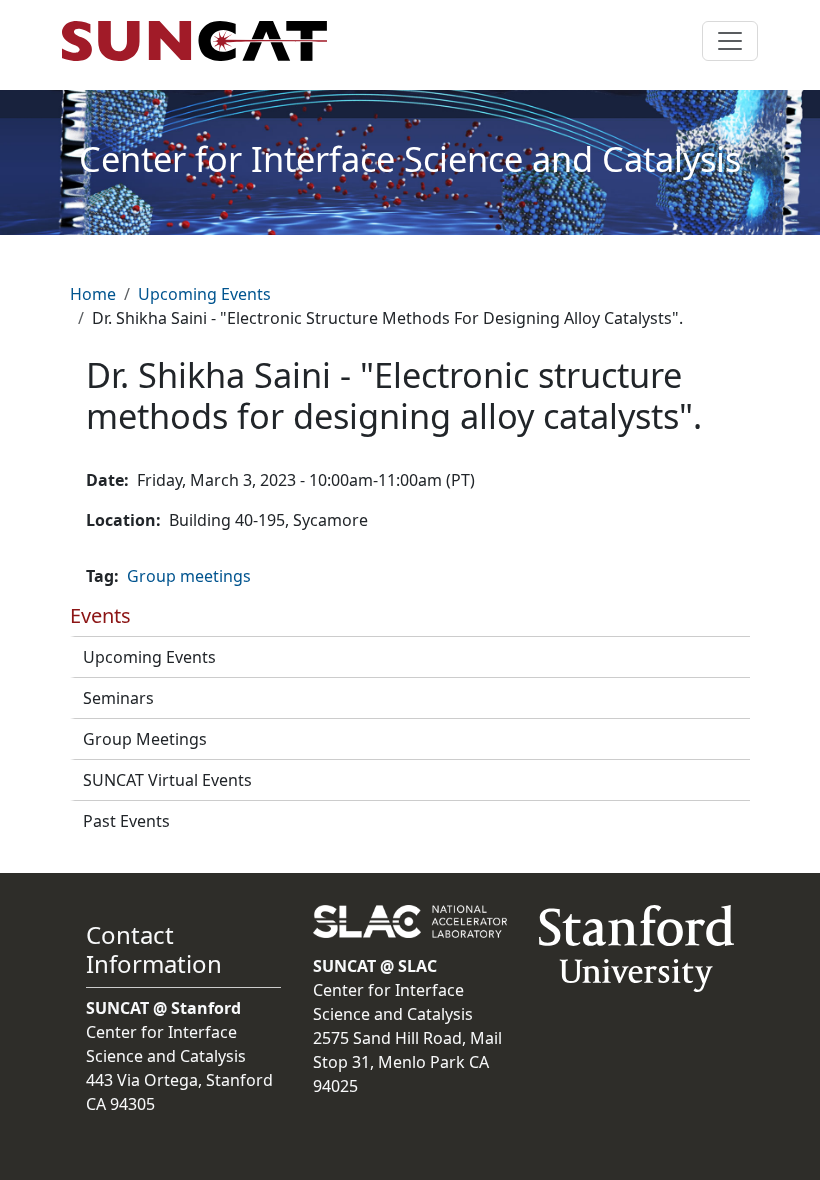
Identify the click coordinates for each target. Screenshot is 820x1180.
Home (93, 294)
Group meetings (189, 576)
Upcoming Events (204, 294)
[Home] (202, 41)
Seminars (118, 698)
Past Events (126, 821)
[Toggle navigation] (730, 41)
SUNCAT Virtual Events (167, 780)
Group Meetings (145, 739)
